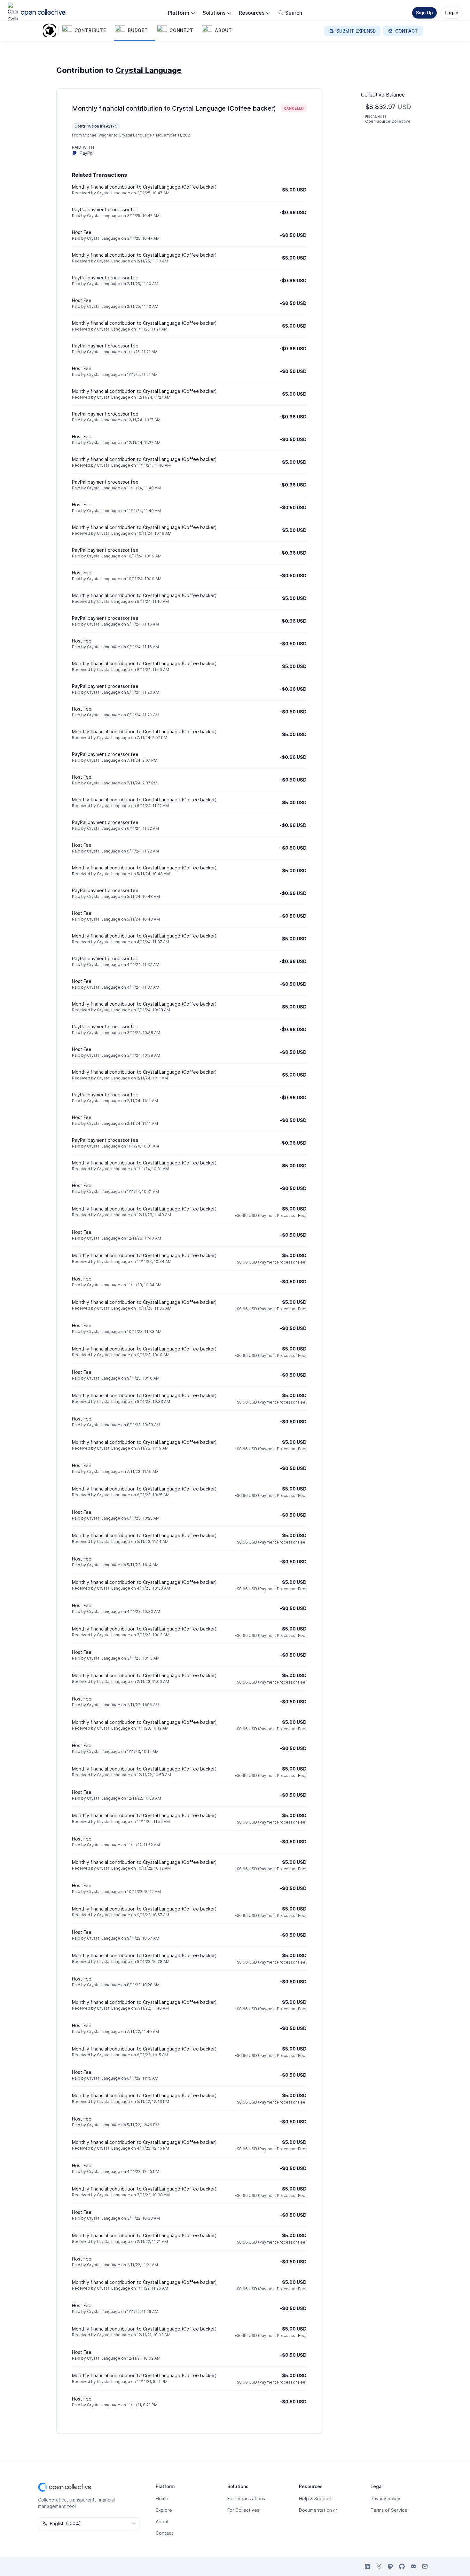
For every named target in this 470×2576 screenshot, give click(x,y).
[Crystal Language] (51, 31)
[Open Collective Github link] (402, 2566)
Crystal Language (149, 70)
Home (162, 2498)
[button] (87, 31)
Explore (164, 2510)
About (162, 2522)
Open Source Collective (388, 121)
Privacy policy (385, 2498)
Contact (164, 2533)
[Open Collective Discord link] (413, 2566)
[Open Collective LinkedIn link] (367, 2566)
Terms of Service (389, 2510)
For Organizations (246, 2498)
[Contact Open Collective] (425, 2566)
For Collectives (243, 2510)
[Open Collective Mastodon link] (390, 2566)
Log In (451, 13)
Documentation (315, 2510)
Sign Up (424, 13)
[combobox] (89, 2524)
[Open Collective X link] (379, 2566)
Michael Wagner (98, 135)
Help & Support (315, 2498)
